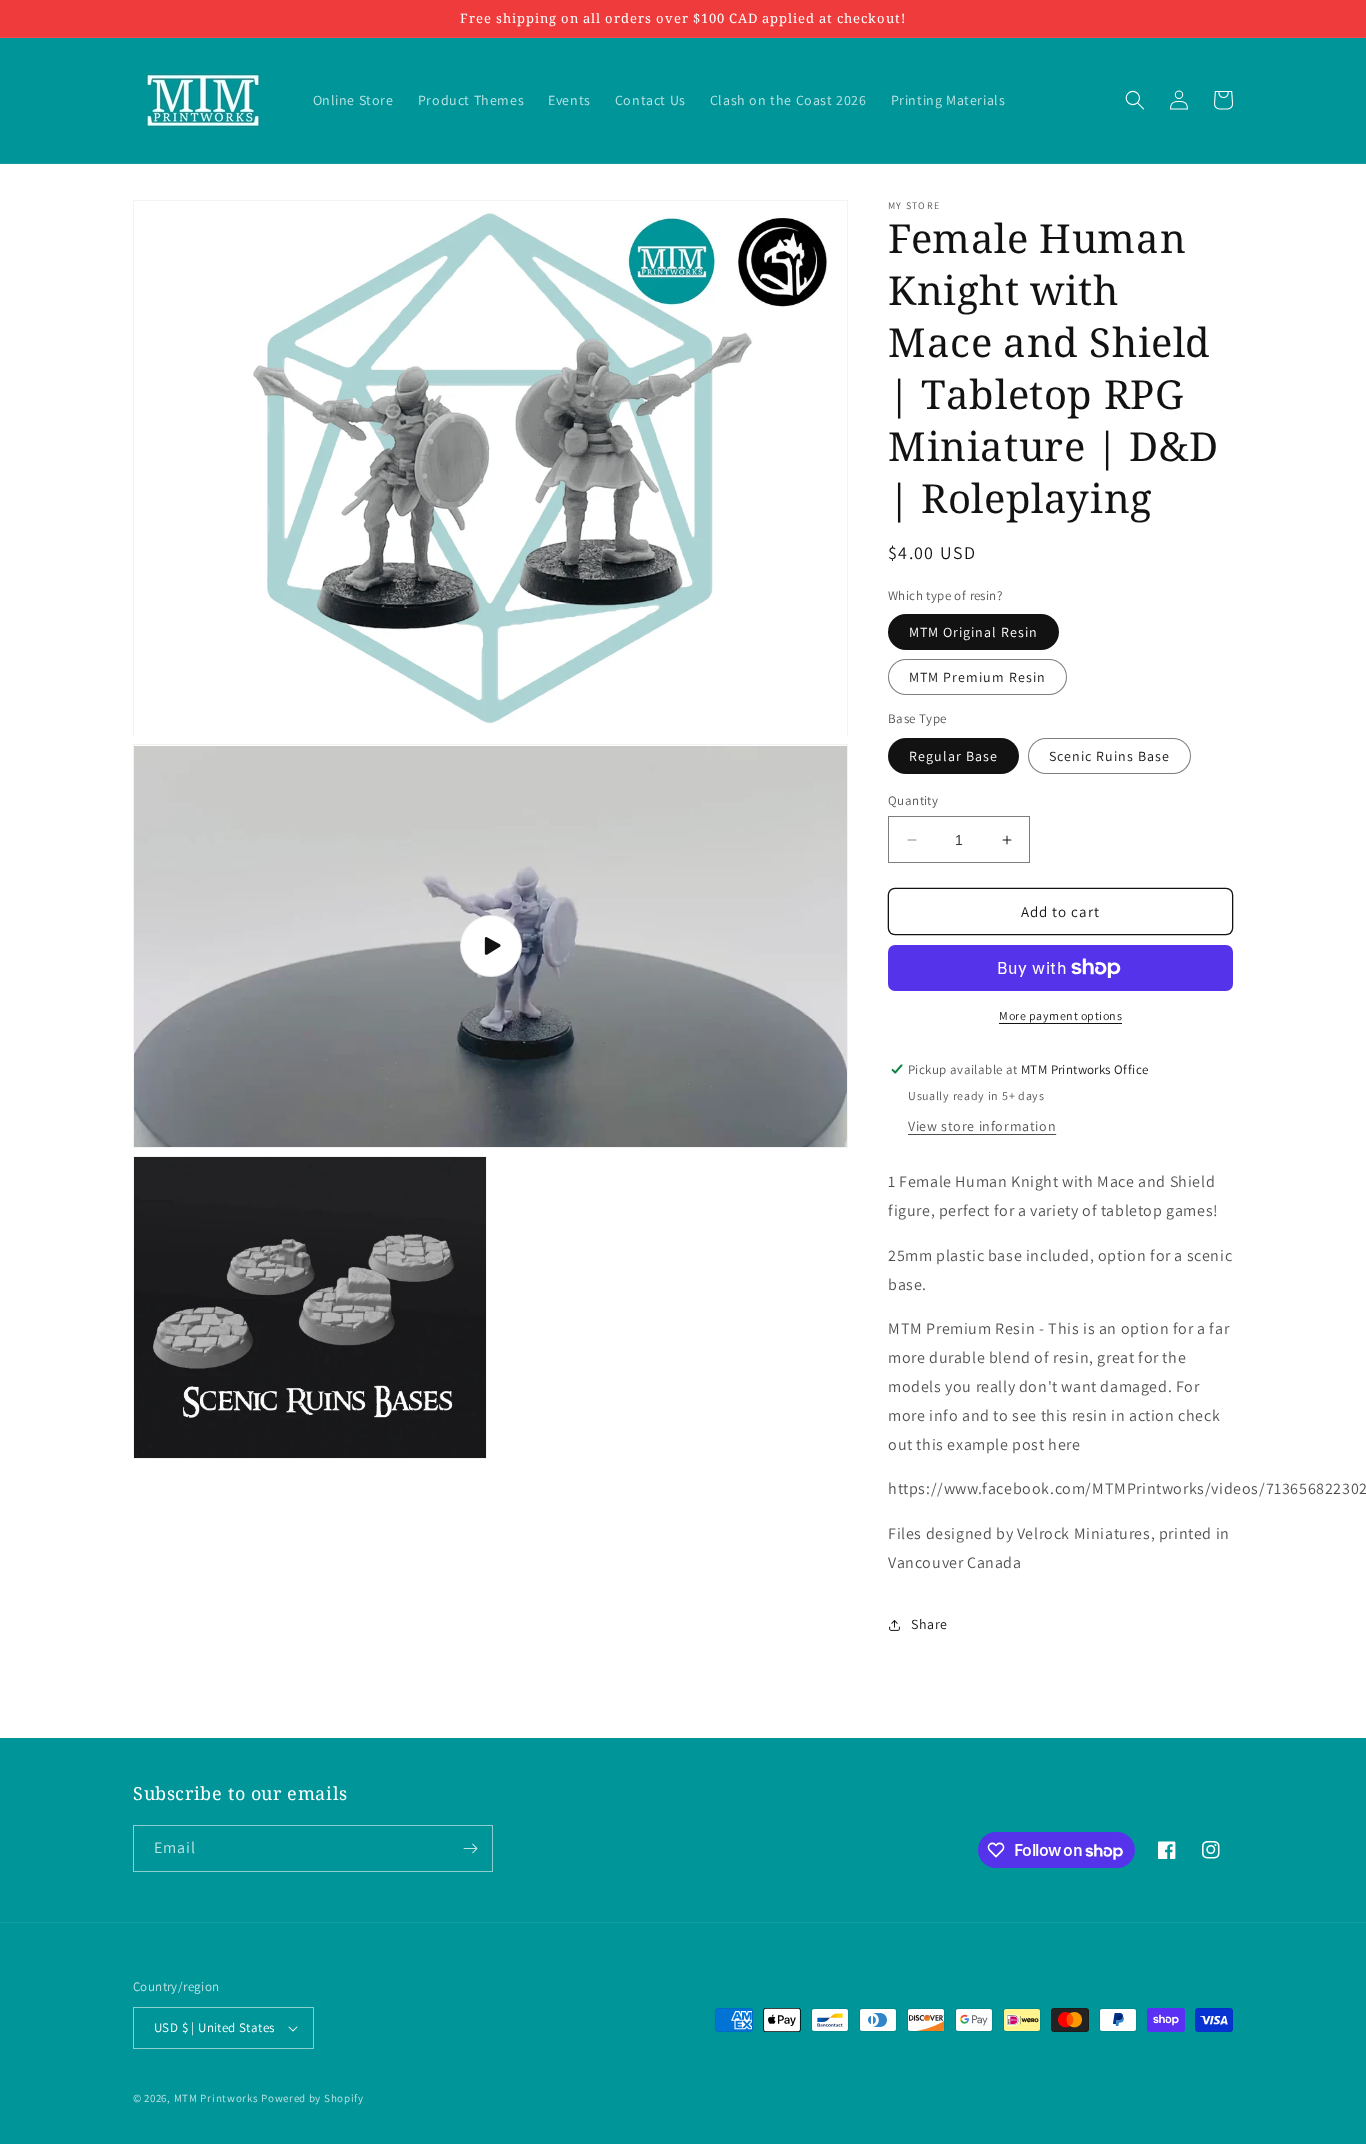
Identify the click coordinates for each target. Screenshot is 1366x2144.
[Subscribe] (470, 1848)
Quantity (913, 800)
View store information (982, 1126)
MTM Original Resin (973, 632)
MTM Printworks (216, 2098)
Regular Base (953, 756)
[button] (1135, 100)
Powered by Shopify (312, 2098)
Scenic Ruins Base (1109, 756)
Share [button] (929, 1624)
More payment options (1060, 1015)
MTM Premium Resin (977, 677)
